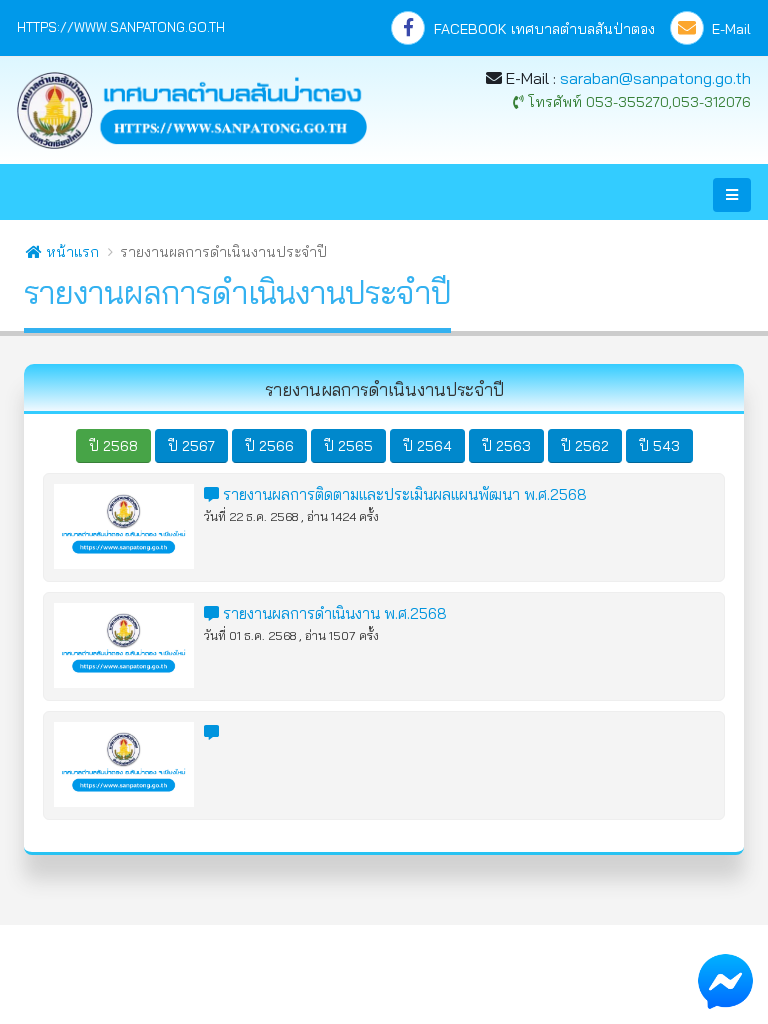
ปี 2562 (585, 446)
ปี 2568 (113, 446)
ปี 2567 (191, 446)
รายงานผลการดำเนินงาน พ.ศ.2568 (333, 613)
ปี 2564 (427, 446)
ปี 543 (659, 446)
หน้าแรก (70, 252)
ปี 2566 (269, 446)
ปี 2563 (506, 446)
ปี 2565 (348, 446)
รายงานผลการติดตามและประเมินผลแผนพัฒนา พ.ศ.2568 (403, 494)
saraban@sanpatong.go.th (655, 78)
